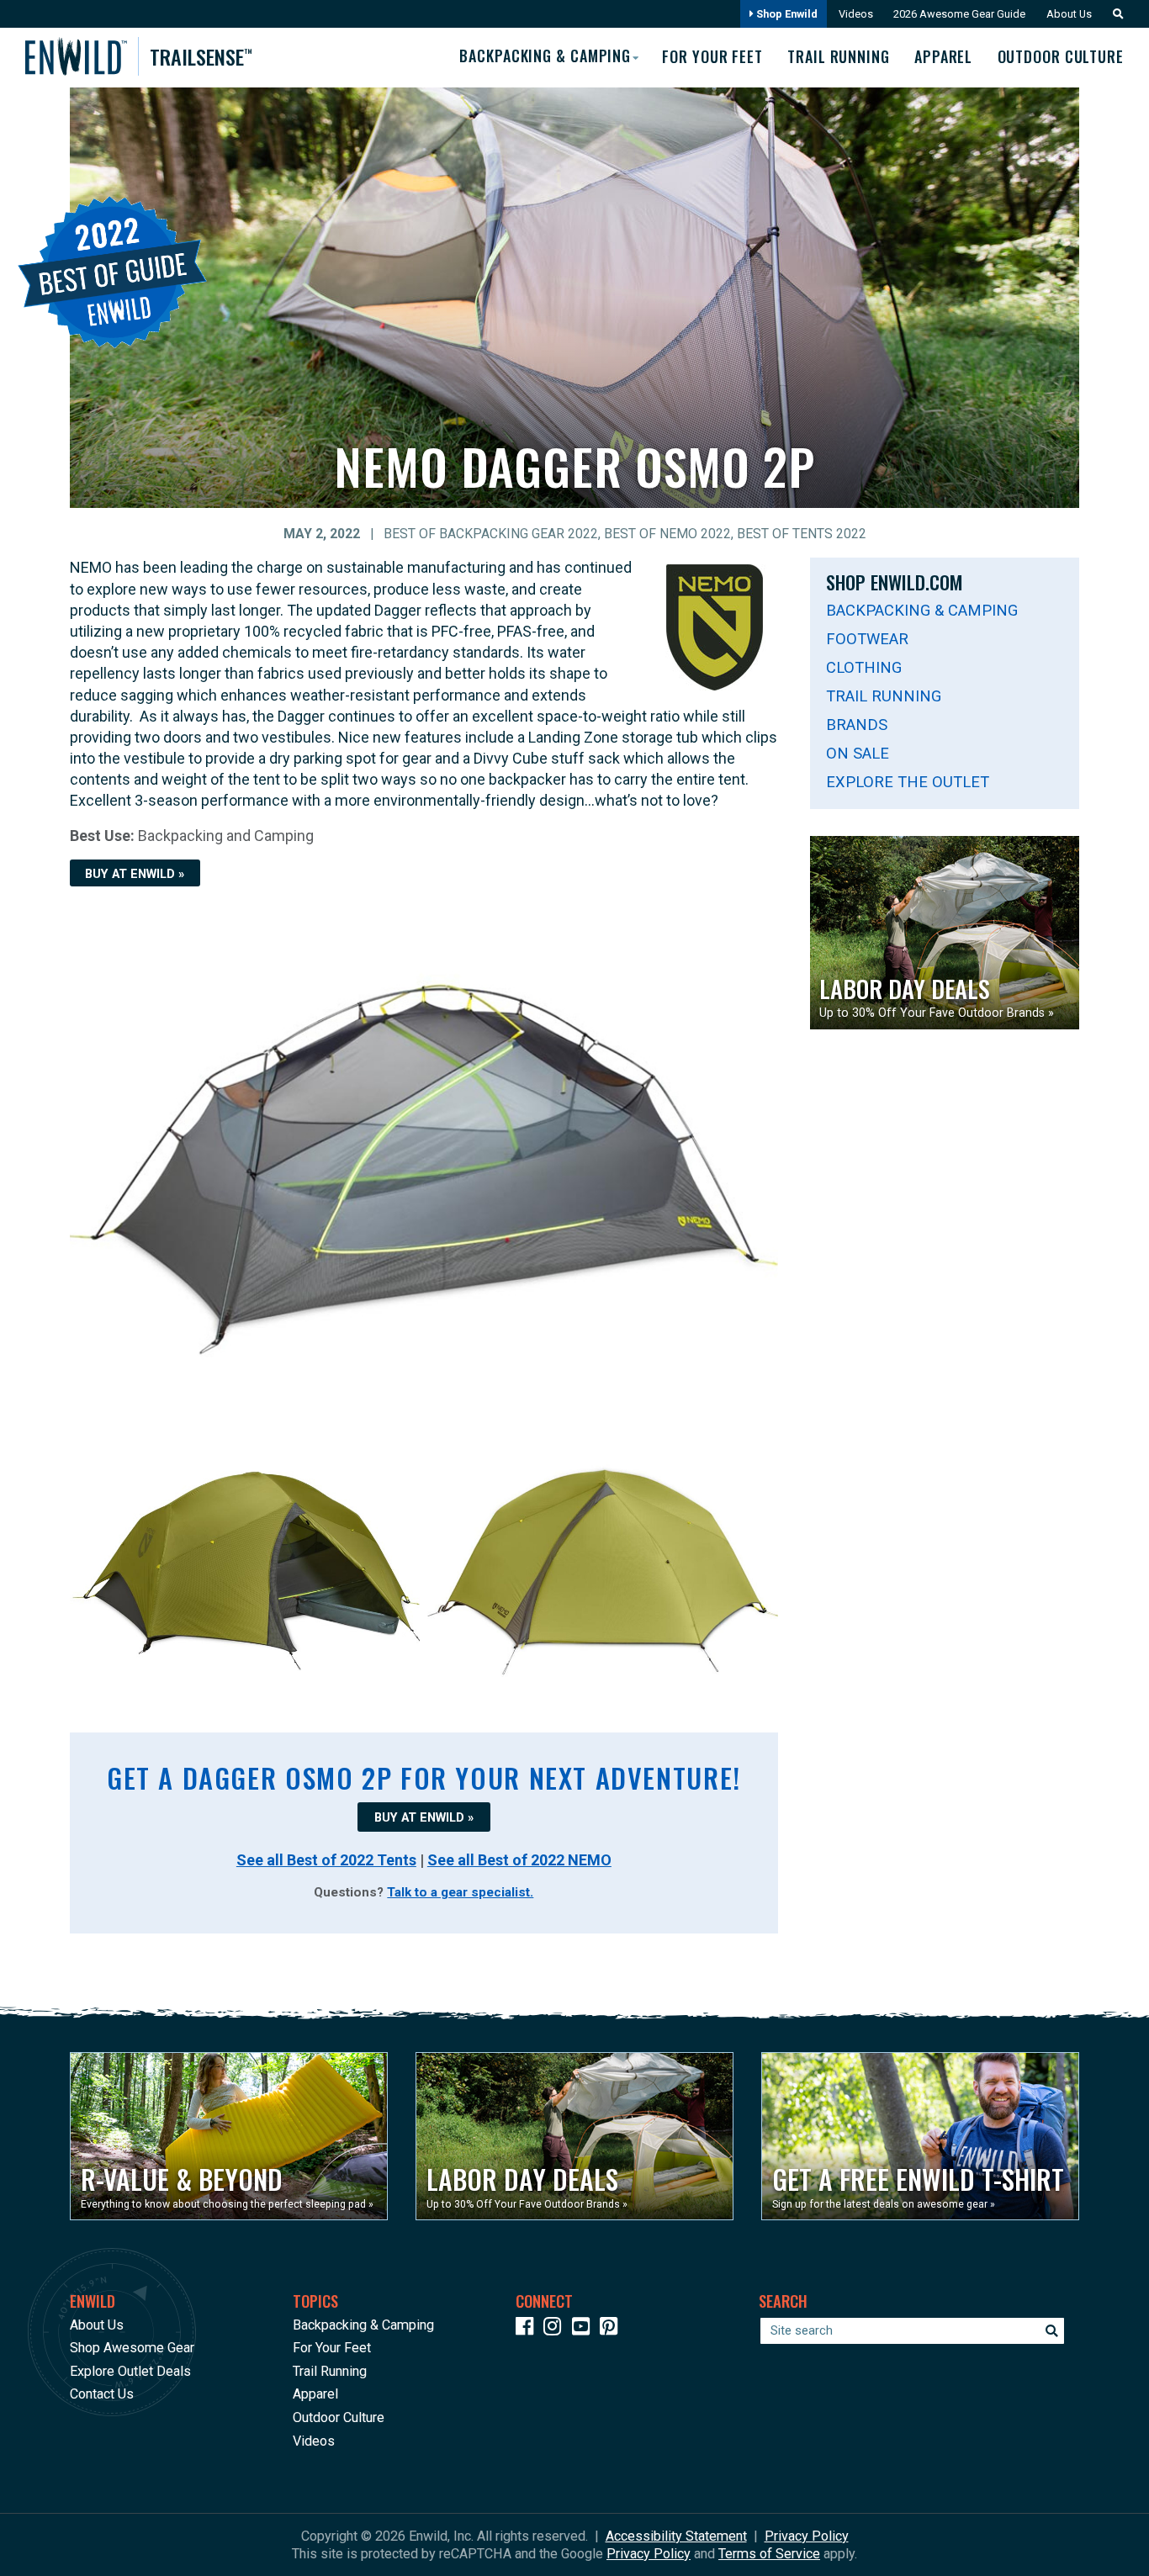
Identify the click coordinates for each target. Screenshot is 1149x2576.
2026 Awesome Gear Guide (959, 14)
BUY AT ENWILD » (135, 874)
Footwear (867, 639)
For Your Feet (712, 56)
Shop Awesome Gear (132, 2348)
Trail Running (839, 56)
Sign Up (828, 2526)
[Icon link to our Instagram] (556, 2329)
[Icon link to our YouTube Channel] (585, 2329)
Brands (857, 725)
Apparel (943, 56)
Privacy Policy (649, 2554)
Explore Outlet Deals (130, 2371)
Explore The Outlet (908, 782)
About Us (1069, 14)
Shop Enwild (786, 14)
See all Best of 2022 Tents (326, 1860)
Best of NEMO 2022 (667, 534)
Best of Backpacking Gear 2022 (491, 534)
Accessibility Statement (676, 2536)
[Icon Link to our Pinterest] (612, 2329)
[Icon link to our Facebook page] (528, 2329)
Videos (856, 14)
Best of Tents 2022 (802, 534)
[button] (1114, 14)
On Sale (858, 753)
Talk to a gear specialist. (460, 1892)
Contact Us (102, 2394)
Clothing (864, 667)
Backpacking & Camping (922, 610)
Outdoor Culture (1061, 56)
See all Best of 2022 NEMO (519, 1860)
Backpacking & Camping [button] (545, 56)
